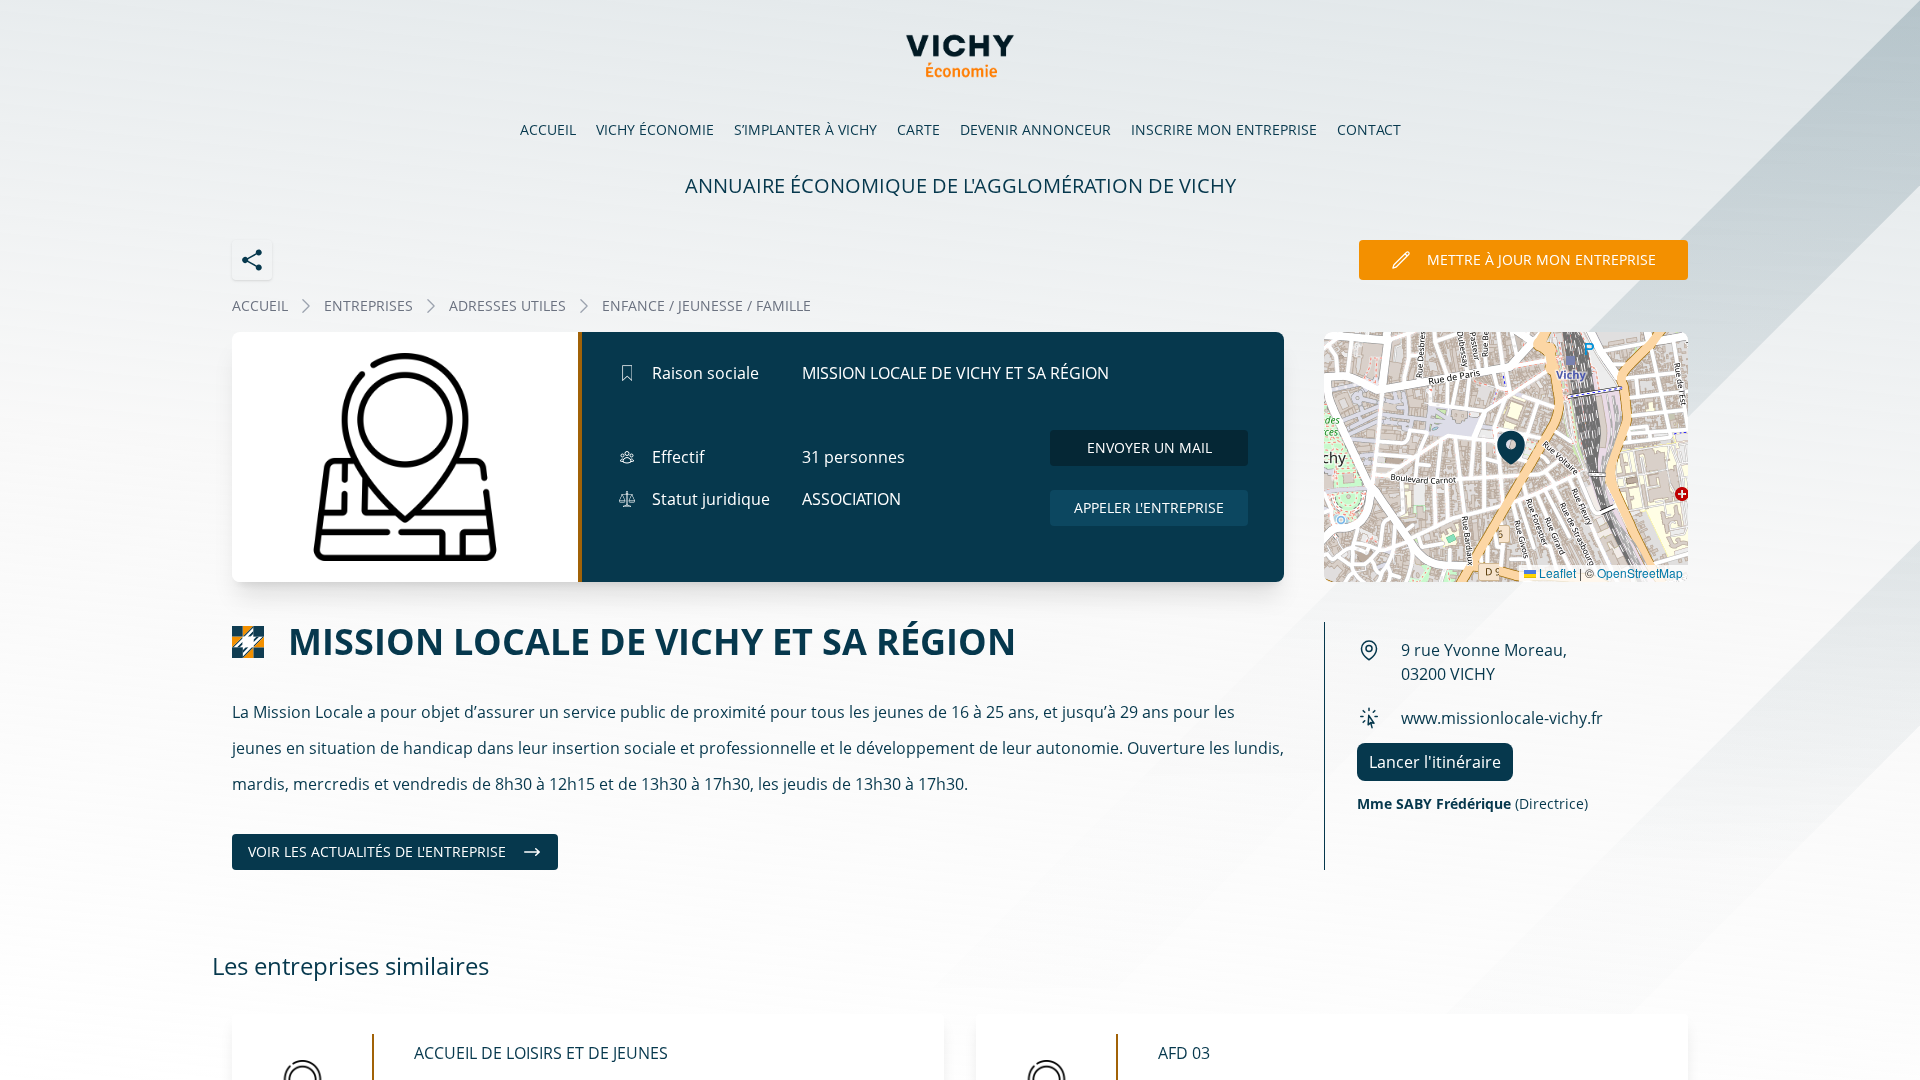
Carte (918, 129)
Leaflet (1556, 572)
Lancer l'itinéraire (1435, 762)
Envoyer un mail (1149, 447)
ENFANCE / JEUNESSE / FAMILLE (706, 305)
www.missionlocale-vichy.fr (1502, 718)
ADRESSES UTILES (507, 305)
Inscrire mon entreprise (1224, 129)
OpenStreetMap (1640, 572)
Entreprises (368, 305)
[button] (1511, 447)
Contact (1369, 129)
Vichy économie (655, 129)
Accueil (548, 129)
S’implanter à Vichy (805, 129)
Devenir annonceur (1035, 129)
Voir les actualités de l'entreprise (377, 851)
